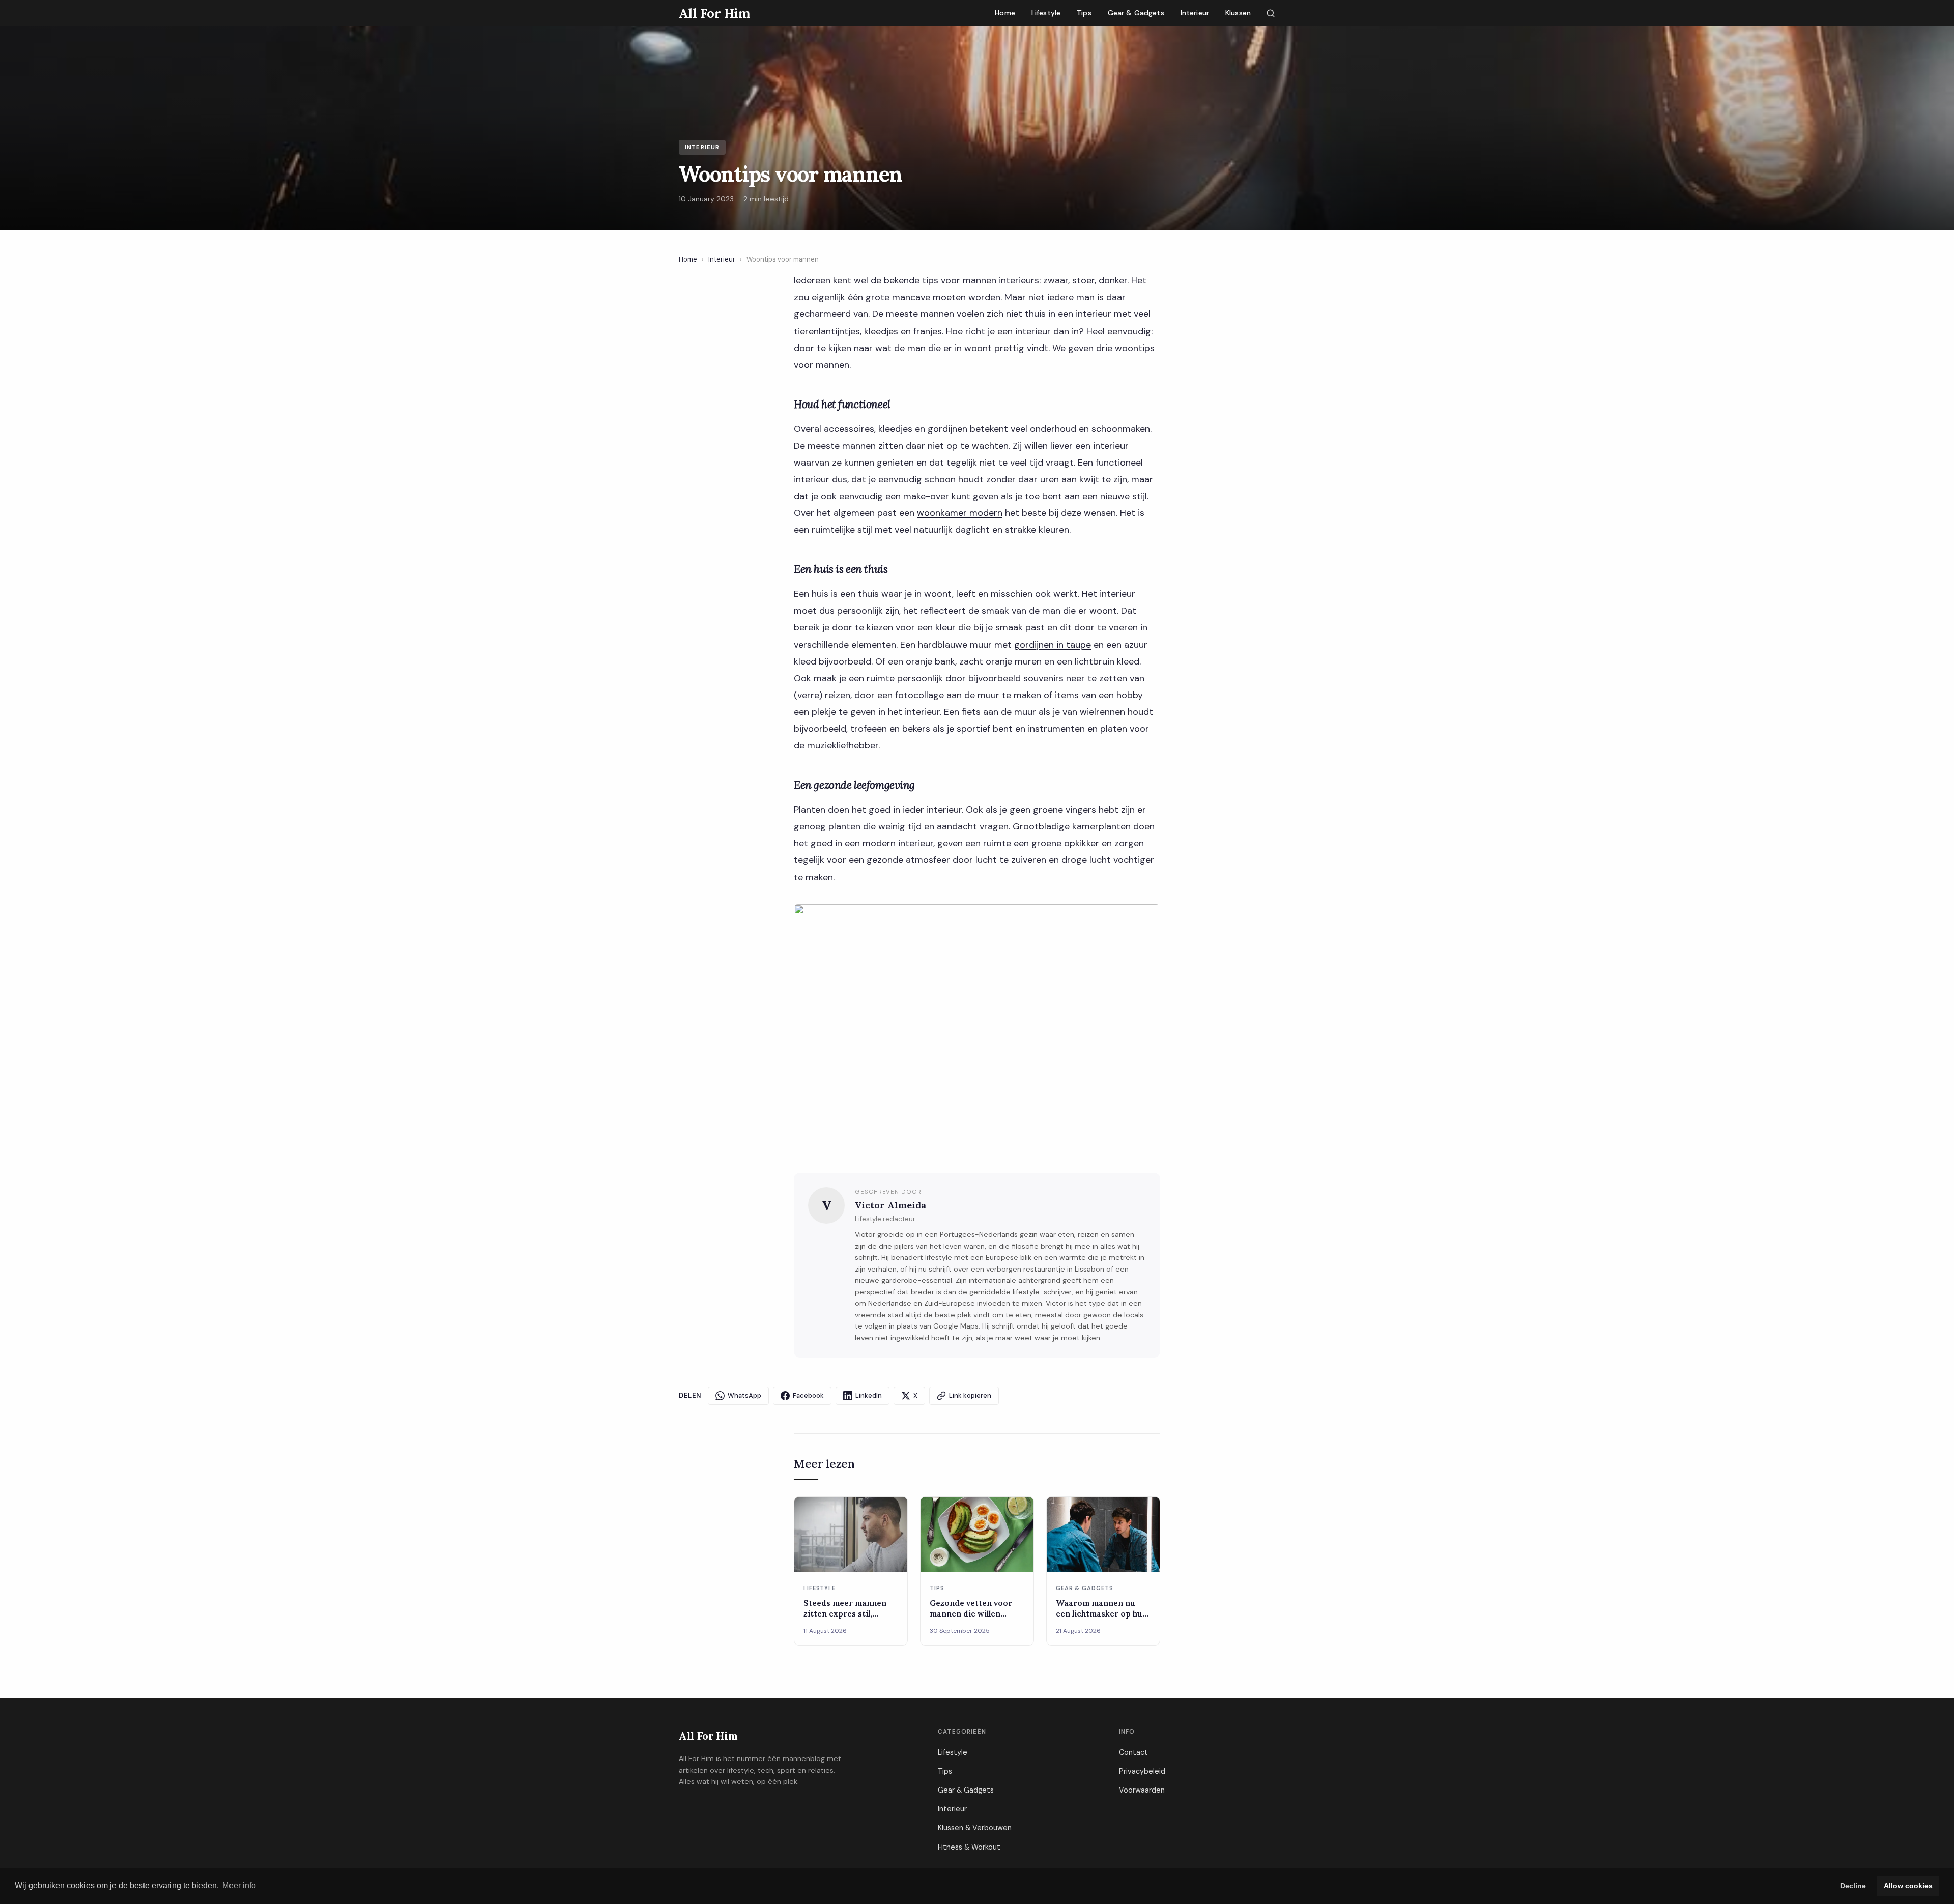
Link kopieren (970, 1395)
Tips (1084, 13)
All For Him (708, 1736)
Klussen (1238, 13)
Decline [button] (1853, 1886)
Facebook (808, 1395)
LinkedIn (869, 1395)
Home (1005, 13)
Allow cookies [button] (1908, 1886)
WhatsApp (744, 1395)
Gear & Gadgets (1136, 13)
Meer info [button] (239, 1885)
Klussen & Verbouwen (975, 1828)
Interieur (1195, 13)
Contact (1133, 1752)
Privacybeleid (1142, 1771)
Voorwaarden (1142, 1790)
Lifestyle (1046, 13)
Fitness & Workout (969, 1847)
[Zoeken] (1271, 13)
